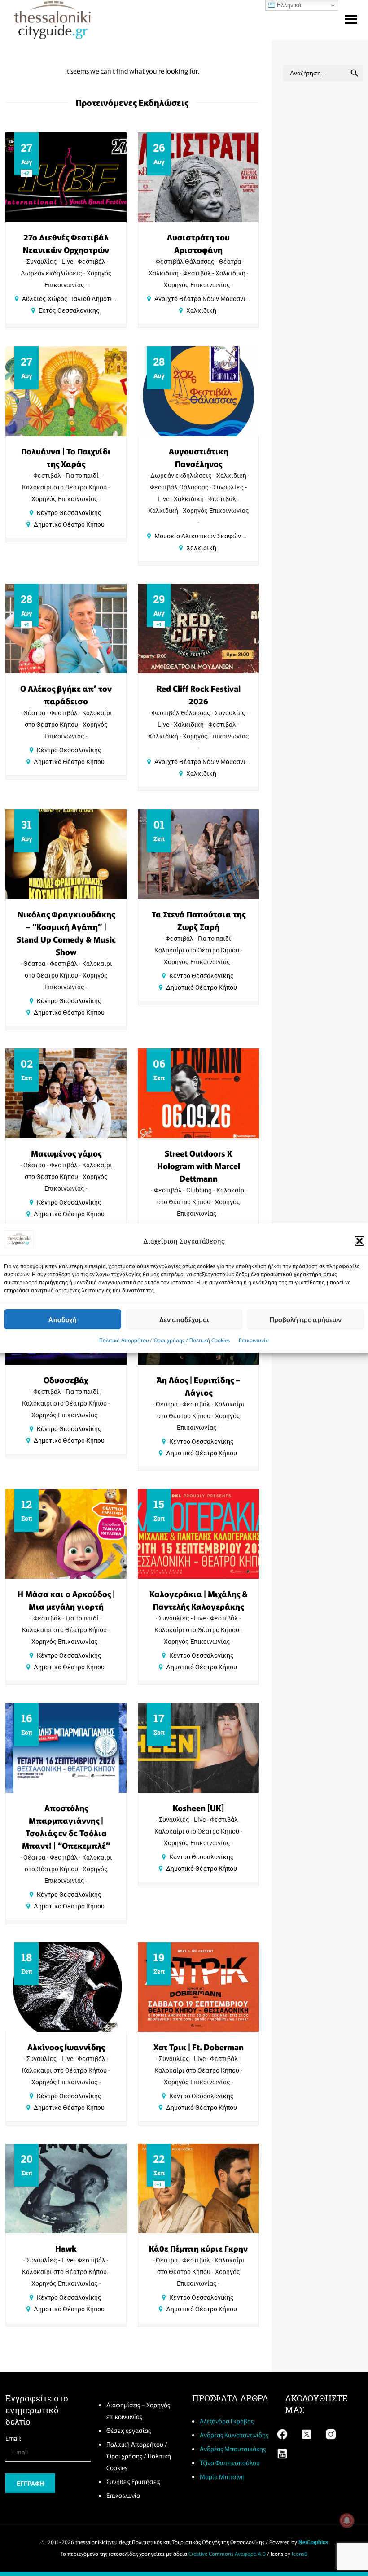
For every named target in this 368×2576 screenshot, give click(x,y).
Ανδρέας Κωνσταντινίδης (234, 2435)
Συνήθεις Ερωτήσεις (133, 2481)
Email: (13, 2438)
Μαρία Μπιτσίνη (222, 2476)
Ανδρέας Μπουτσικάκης (233, 2449)
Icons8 (300, 2553)
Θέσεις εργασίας (129, 2430)
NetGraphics (313, 2542)
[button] (359, 1241)
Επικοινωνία (254, 1340)
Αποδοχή (63, 1319)
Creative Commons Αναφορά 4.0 (227, 2553)
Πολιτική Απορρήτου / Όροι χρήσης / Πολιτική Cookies (164, 1340)
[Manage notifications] (347, 2520)
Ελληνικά (288, 5)
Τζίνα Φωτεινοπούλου (230, 2462)
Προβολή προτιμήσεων (306, 1319)
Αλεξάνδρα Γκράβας (227, 2421)
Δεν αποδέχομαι (184, 1319)
